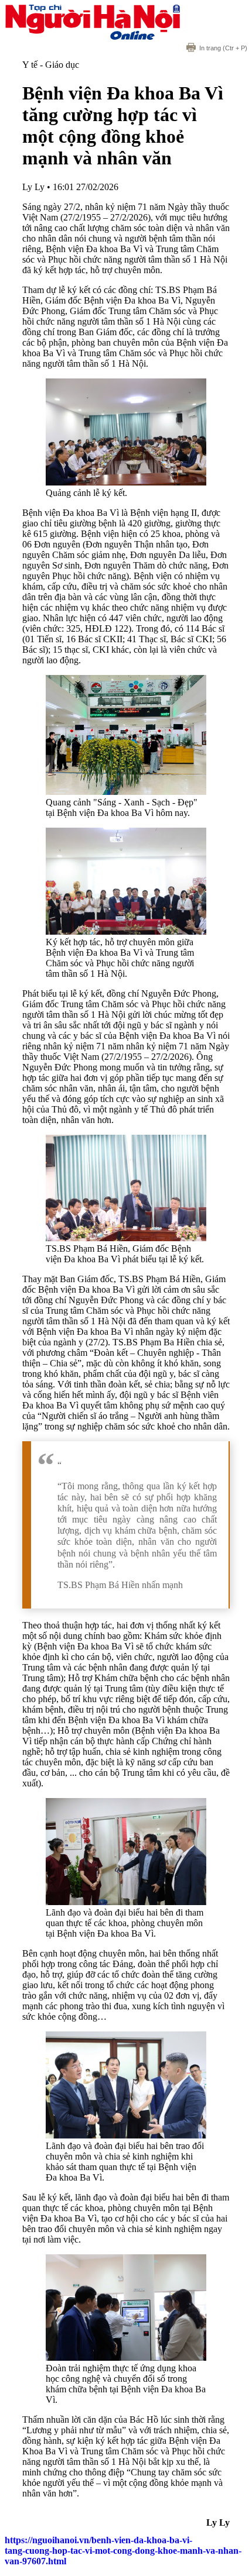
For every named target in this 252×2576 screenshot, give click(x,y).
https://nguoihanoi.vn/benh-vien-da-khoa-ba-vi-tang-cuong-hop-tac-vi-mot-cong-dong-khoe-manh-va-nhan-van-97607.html (123, 2551)
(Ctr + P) (223, 48)
